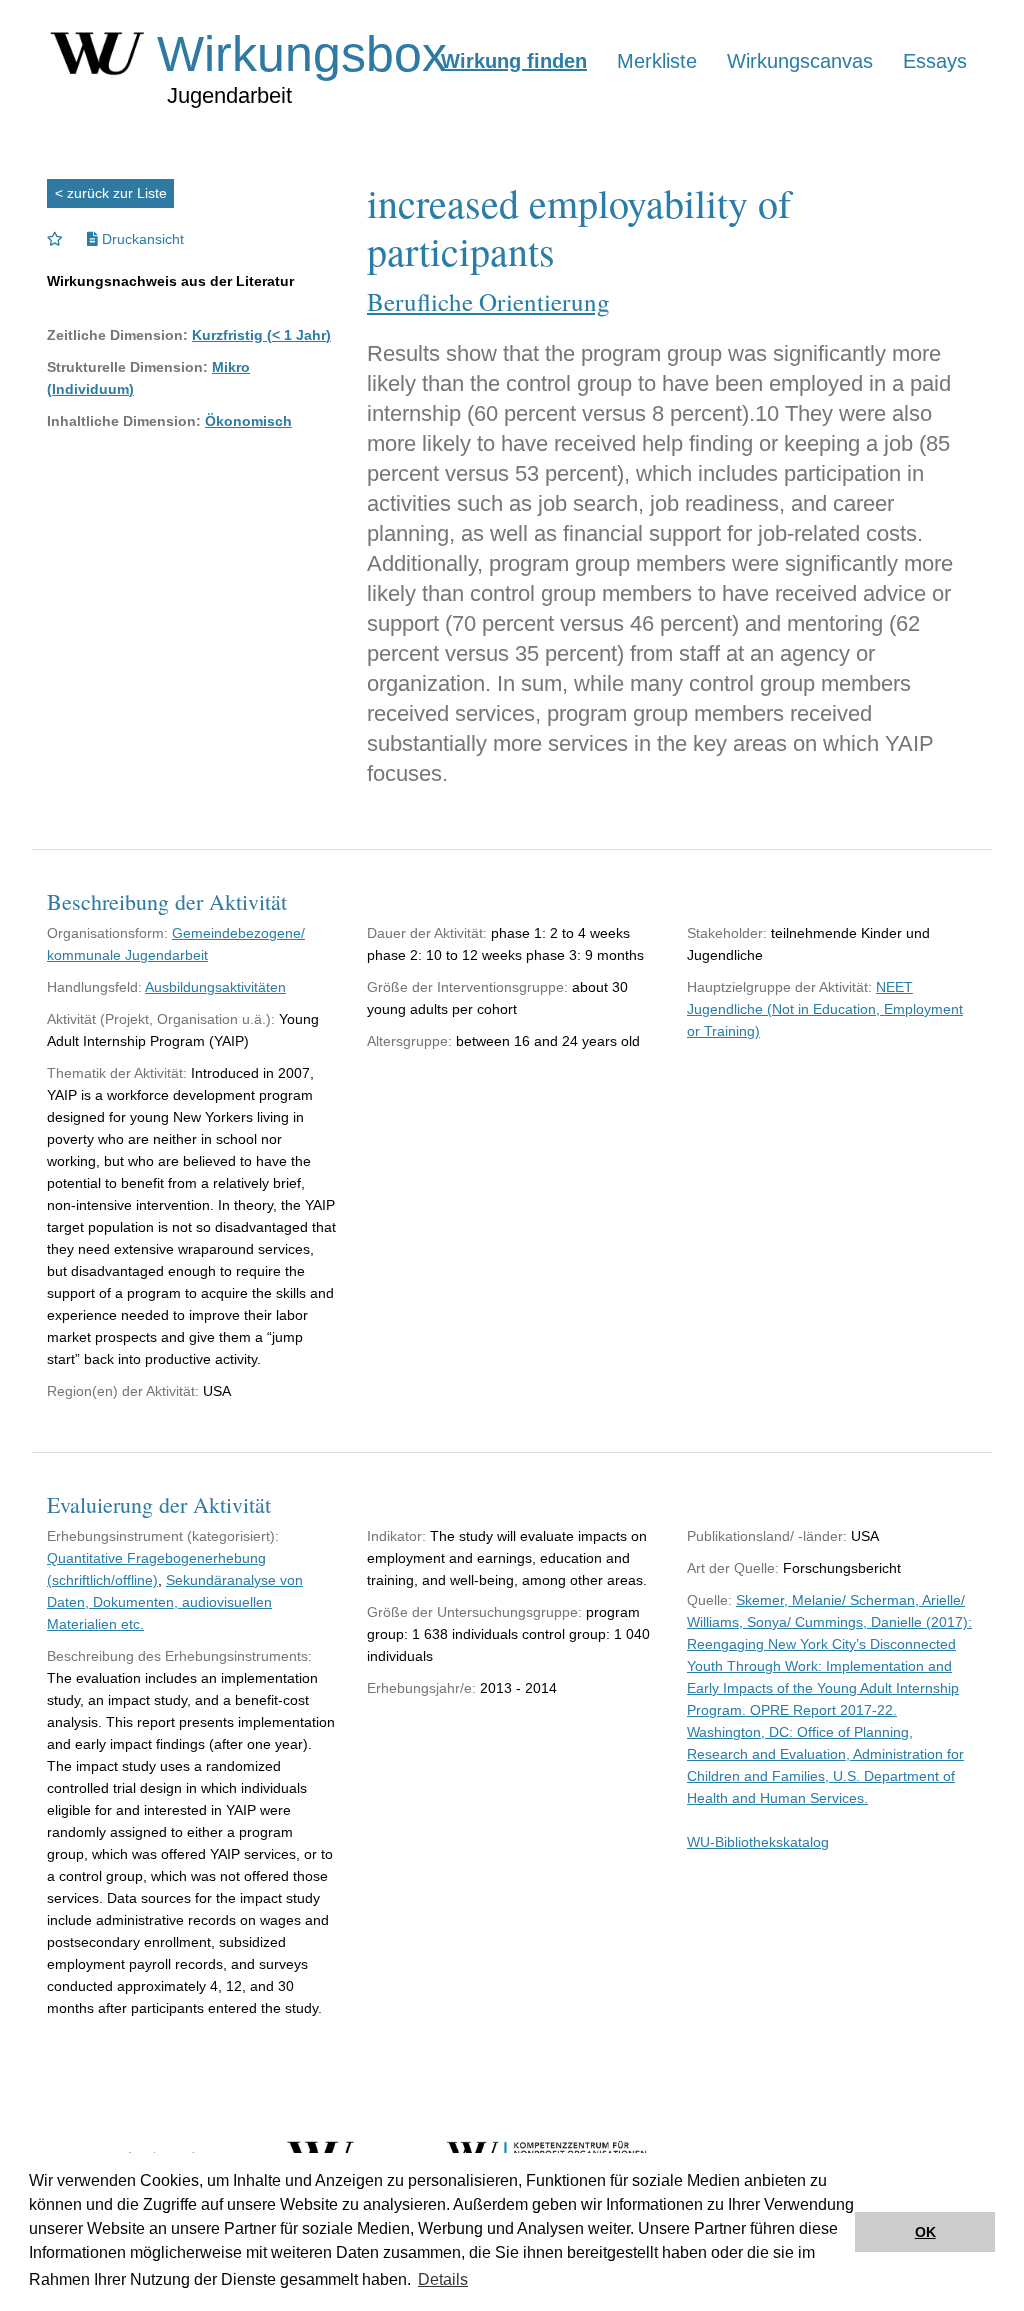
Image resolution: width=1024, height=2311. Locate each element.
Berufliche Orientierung (488, 301)
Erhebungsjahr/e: (421, 1688)
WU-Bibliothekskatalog (758, 1842)
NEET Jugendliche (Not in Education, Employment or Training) (825, 1009)
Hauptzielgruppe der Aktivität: (779, 987)
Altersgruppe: (409, 1041)
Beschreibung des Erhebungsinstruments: (179, 1656)
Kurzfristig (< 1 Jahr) (261, 335)
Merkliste (657, 61)
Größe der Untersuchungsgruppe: (474, 1612)
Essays (935, 61)
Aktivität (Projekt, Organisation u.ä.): (161, 1019)
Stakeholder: (727, 933)
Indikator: (396, 1536)
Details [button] (443, 2279)
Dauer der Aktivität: (427, 933)
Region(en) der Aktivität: (123, 1391)
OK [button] (925, 2232)
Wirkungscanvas (800, 61)
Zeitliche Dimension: (117, 335)
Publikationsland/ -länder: (767, 1536)
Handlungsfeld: (94, 987)
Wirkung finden (514, 61)
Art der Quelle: (733, 1568)
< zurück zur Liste (111, 193)
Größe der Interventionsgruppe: (467, 987)
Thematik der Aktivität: (117, 1073)
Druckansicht (141, 239)
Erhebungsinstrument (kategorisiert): (163, 1536)
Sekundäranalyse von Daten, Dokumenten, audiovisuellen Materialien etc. (175, 1602)
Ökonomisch (248, 421)
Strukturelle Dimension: (127, 367)
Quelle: (709, 1600)
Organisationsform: (107, 933)
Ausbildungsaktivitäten (215, 987)
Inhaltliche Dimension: (124, 421)
